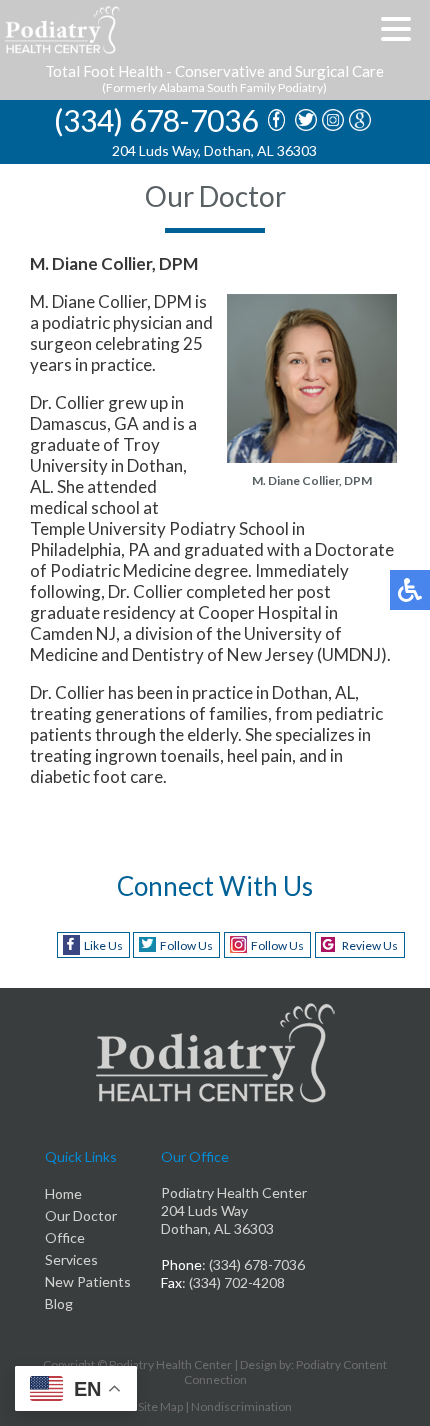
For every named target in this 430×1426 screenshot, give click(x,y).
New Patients (88, 1281)
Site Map (160, 1406)
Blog (59, 1303)
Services (71, 1259)
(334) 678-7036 (156, 120)
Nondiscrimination (241, 1406)
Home (63, 1193)
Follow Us (186, 945)
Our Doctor (81, 1215)
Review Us (370, 945)
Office (65, 1237)
